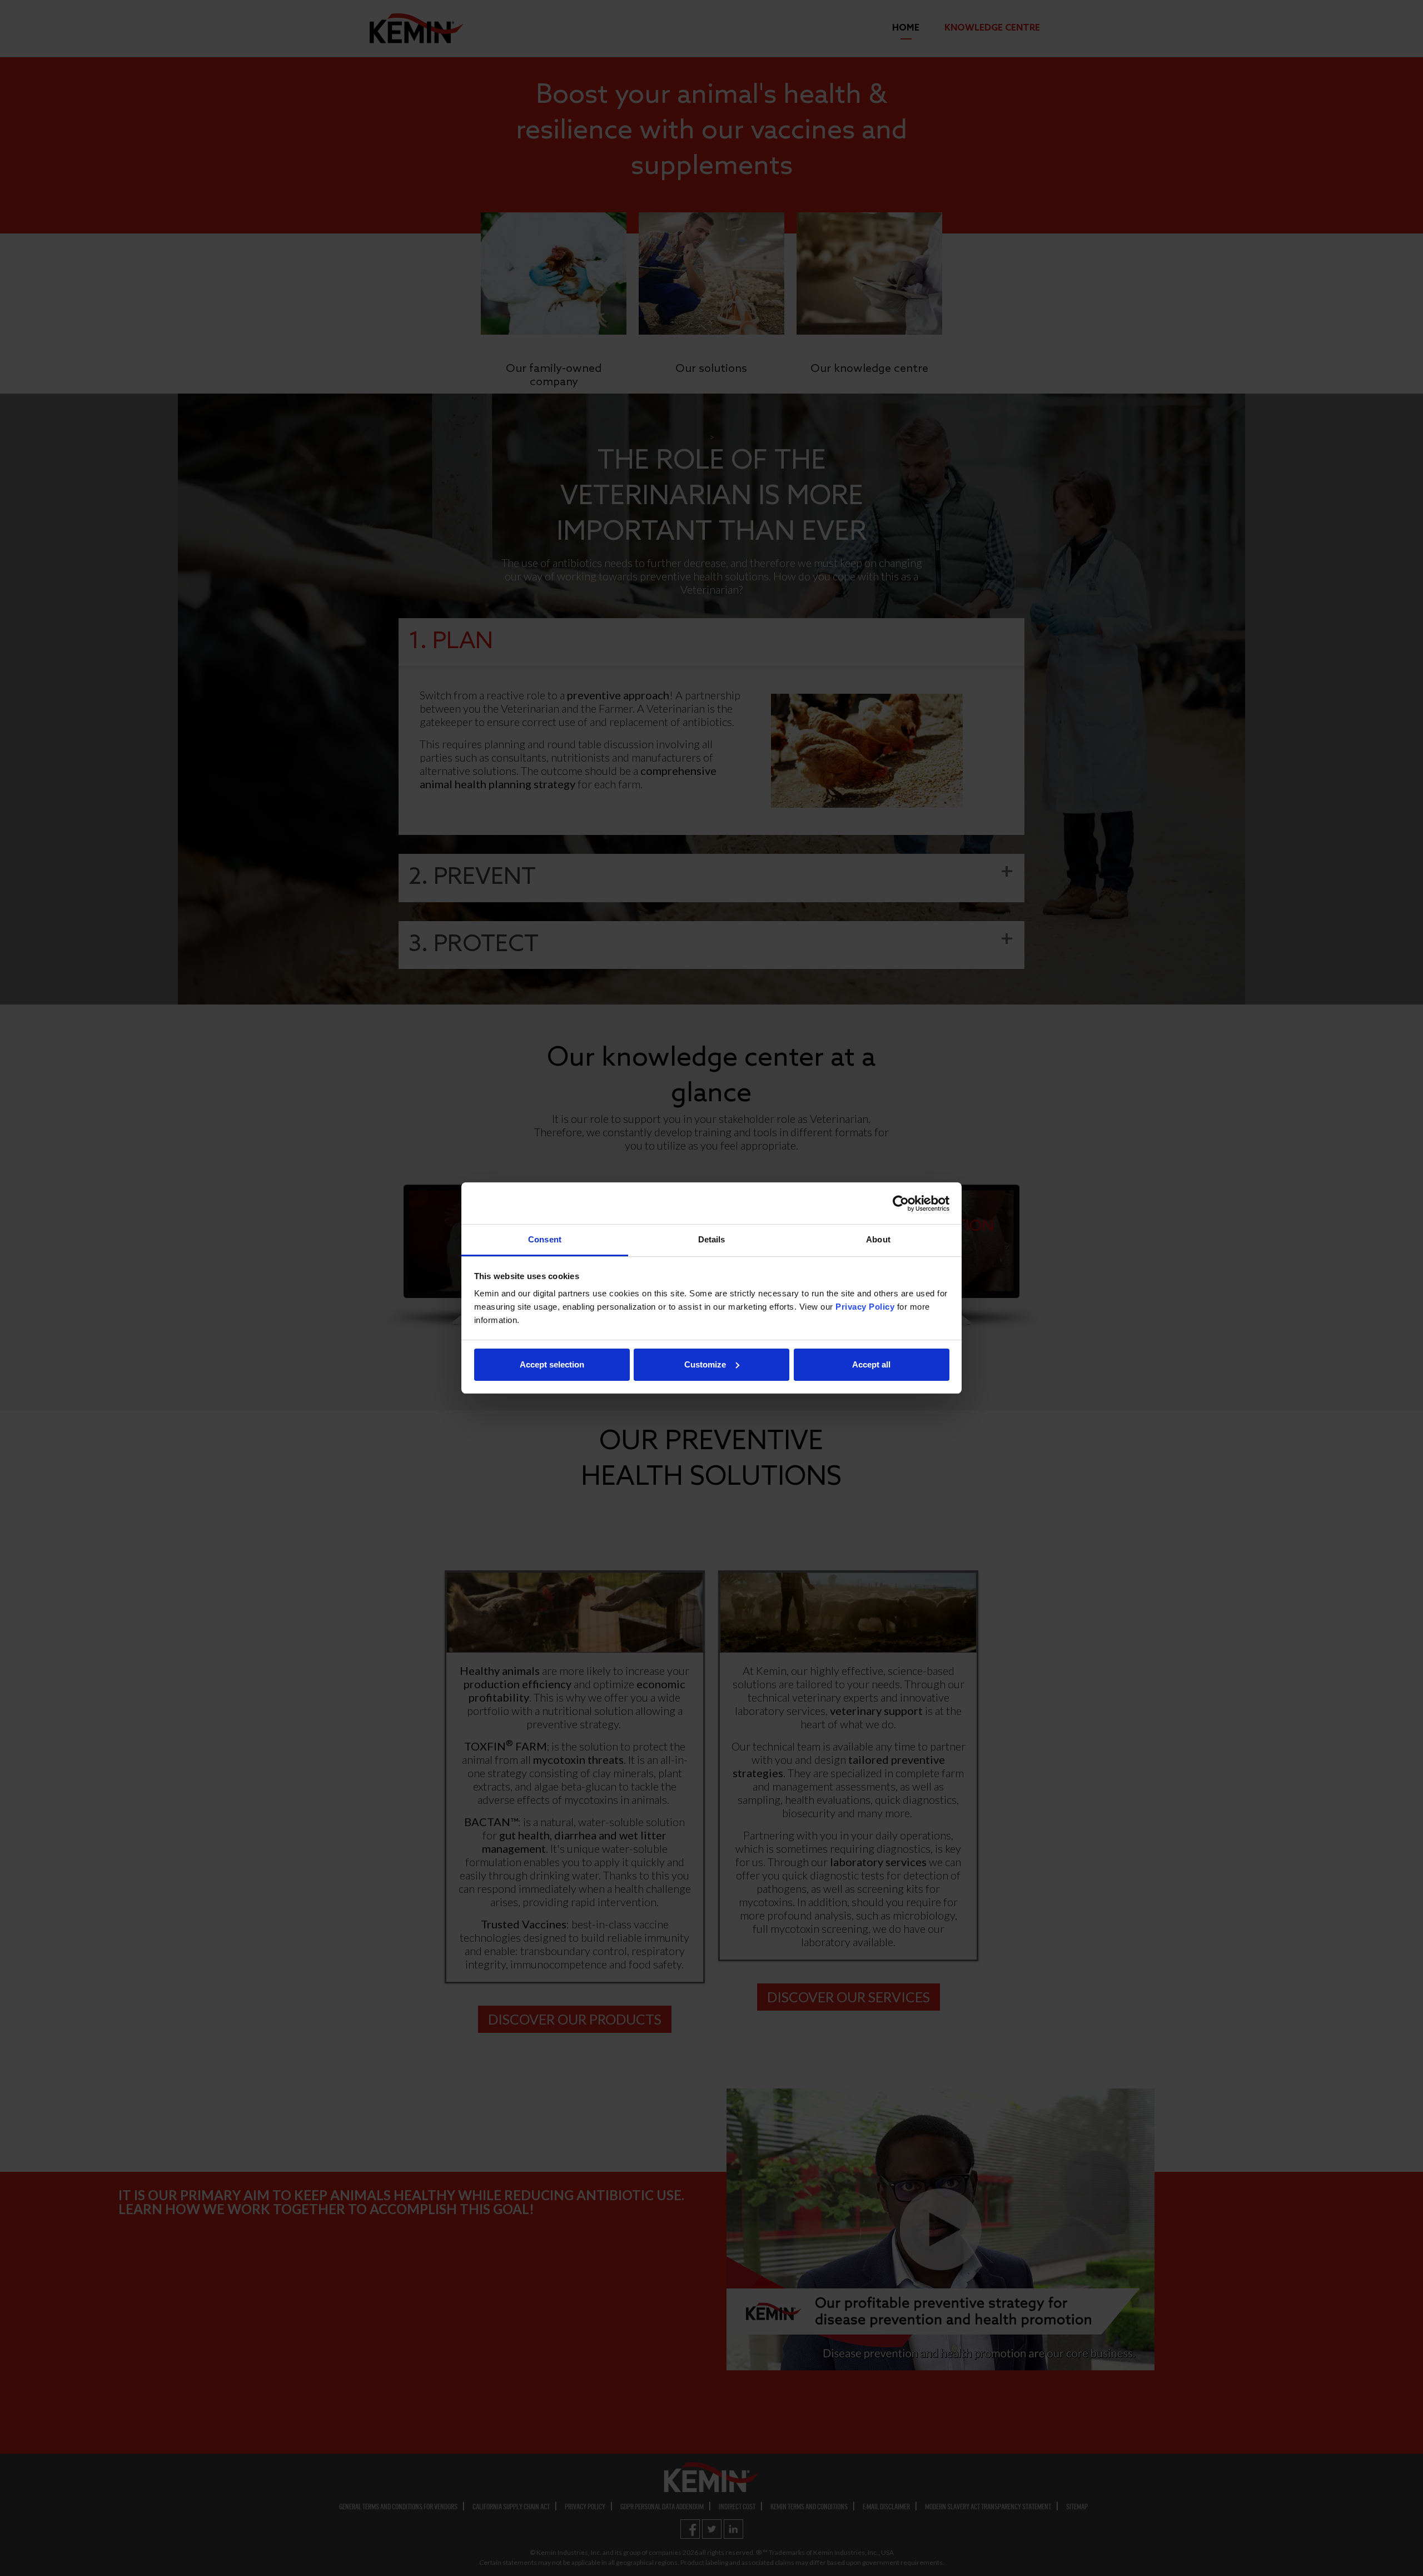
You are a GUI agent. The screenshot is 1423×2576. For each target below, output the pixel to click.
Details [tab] (712, 1239)
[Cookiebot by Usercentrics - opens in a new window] (901, 1204)
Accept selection (552, 1364)
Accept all (871, 1364)
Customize (705, 1364)
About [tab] (878, 1239)
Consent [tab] (545, 1239)
